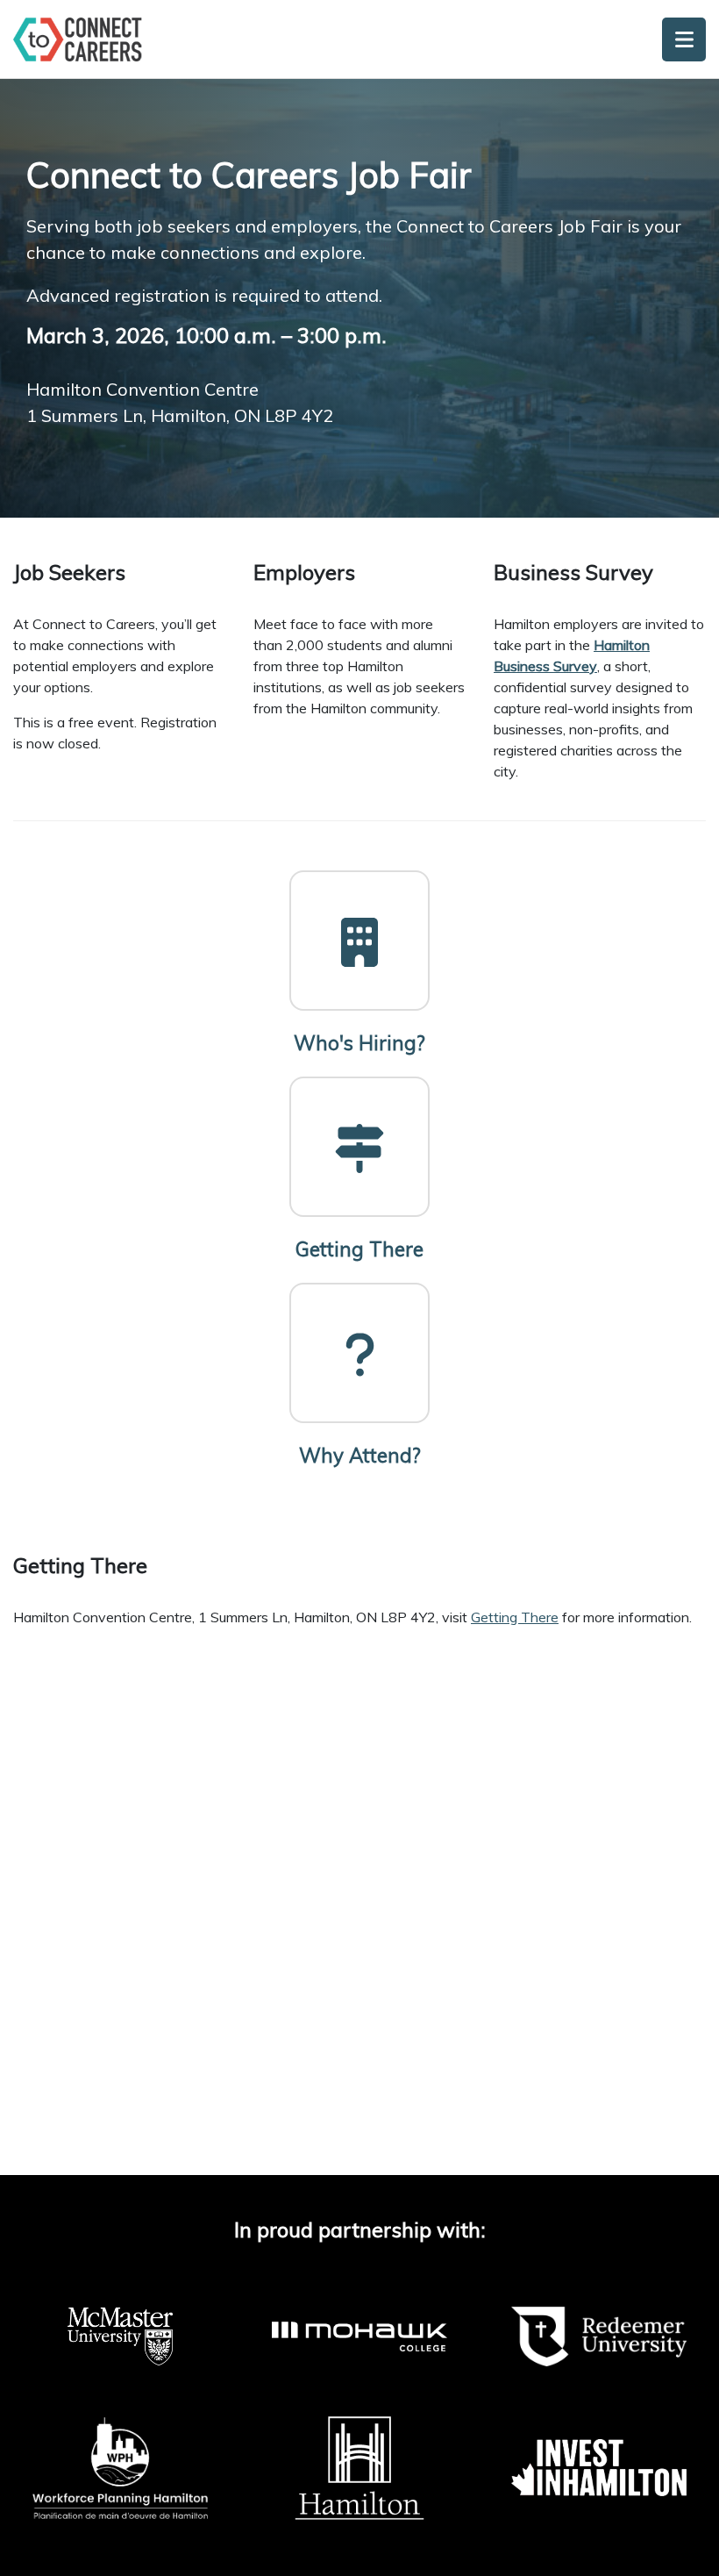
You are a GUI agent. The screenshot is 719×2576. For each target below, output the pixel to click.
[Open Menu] (684, 39)
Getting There (515, 1617)
